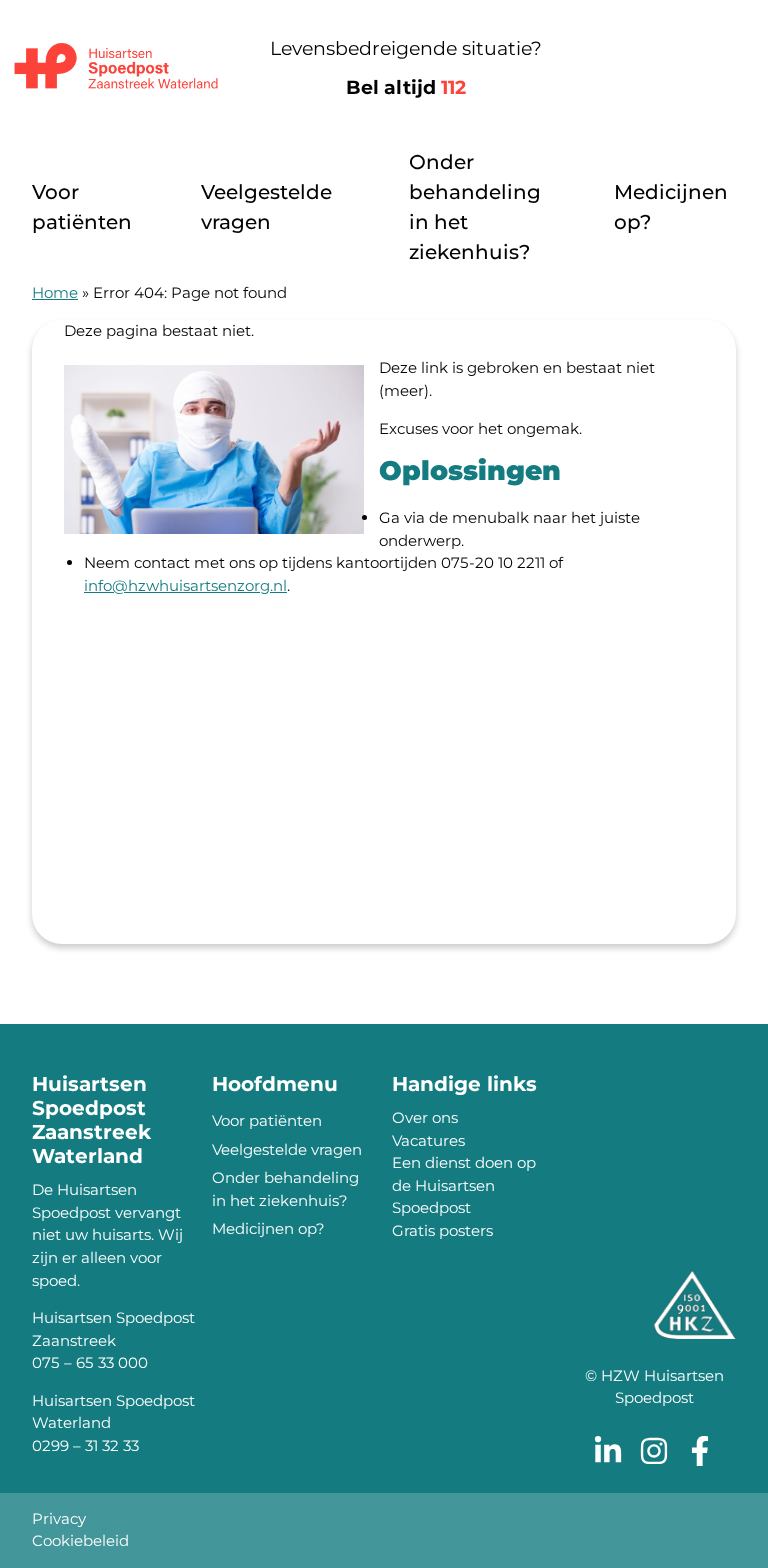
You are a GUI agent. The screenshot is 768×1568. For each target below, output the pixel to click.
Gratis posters (442, 1230)
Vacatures (428, 1140)
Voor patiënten (82, 207)
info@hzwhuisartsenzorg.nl (185, 585)
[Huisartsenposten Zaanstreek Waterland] (116, 68)
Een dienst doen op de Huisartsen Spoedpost (464, 1185)
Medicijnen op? (671, 207)
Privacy (59, 1518)
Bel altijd (406, 87)
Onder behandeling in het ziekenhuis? (475, 207)
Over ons (425, 1117)
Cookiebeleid (80, 1540)
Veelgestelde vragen (266, 207)
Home (55, 292)
